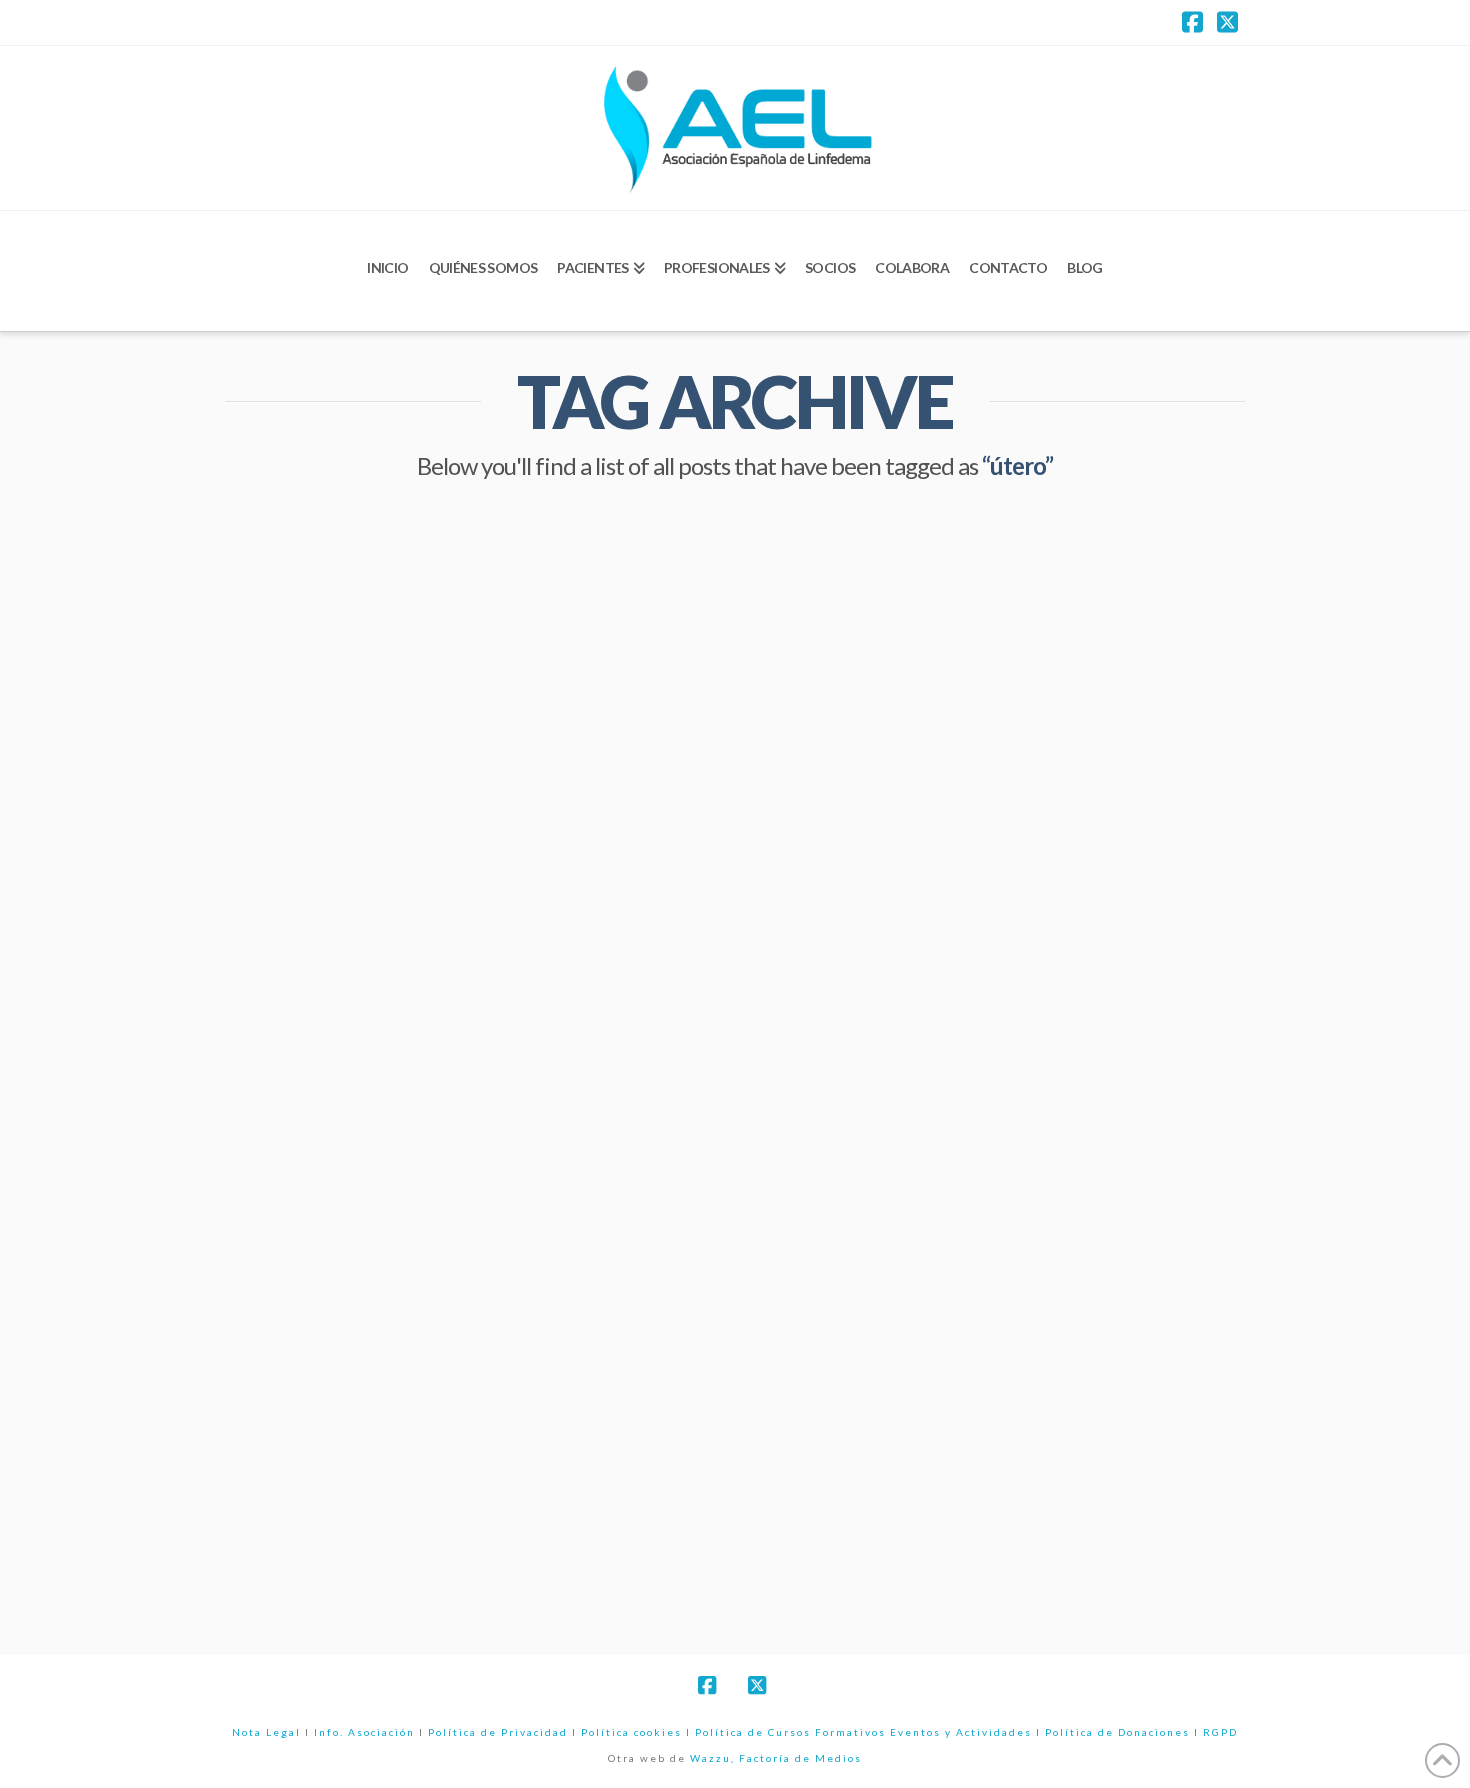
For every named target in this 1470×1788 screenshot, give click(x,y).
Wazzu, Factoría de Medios (776, 1758)
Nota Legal (266, 1732)
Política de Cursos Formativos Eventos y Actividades (863, 1732)
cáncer (266, 1468)
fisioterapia (528, 1468)
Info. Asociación (364, 1732)
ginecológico (291, 1513)
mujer (513, 1513)
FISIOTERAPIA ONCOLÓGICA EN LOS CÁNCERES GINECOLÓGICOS (454, 966)
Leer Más (306, 1385)
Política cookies (631, 1732)
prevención (382, 1559)
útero (608, 1559)
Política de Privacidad (498, 1732)
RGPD (1220, 1732)
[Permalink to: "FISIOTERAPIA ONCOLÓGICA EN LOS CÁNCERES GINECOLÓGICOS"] (470, 685)
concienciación (388, 1468)
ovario (599, 1513)
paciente (271, 1559)
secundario (504, 1559)
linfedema (416, 1513)
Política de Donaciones (1117, 1732)
